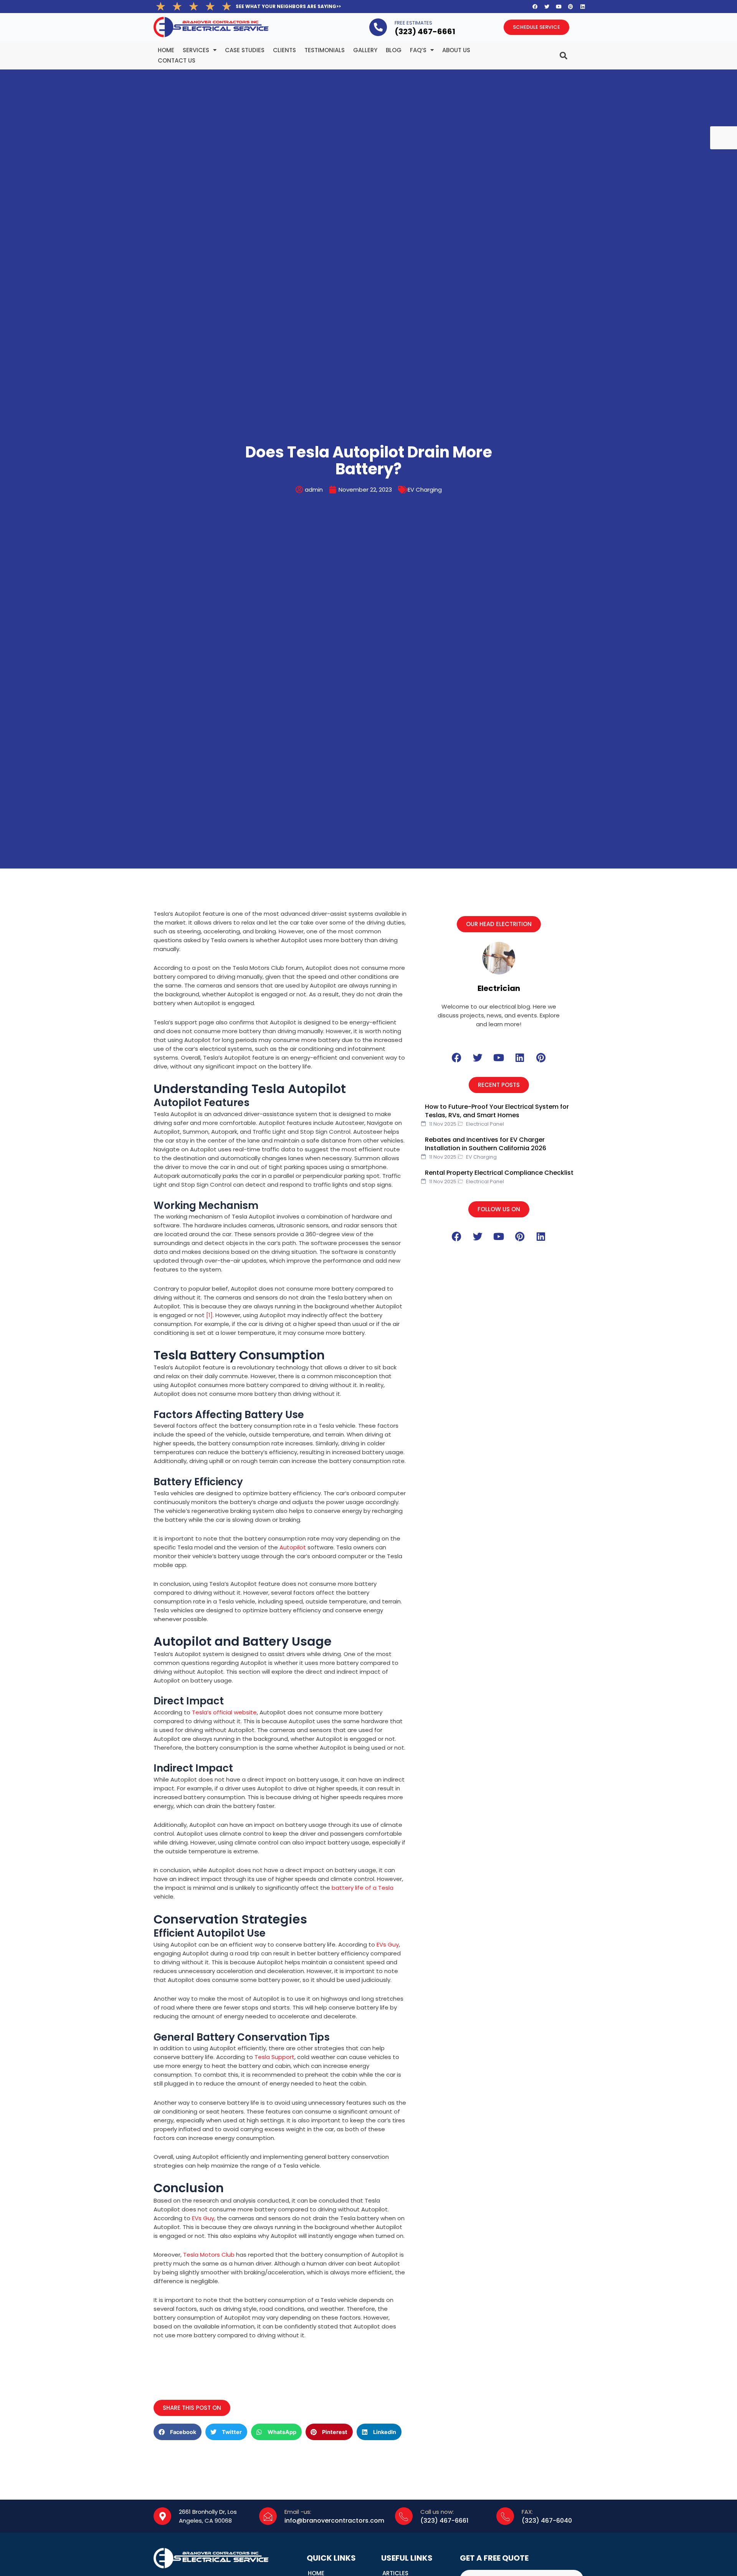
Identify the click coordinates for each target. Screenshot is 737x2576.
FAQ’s (418, 50)
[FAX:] (505, 2516)
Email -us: (298, 2512)
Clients (284, 50)
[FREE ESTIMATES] (378, 27)
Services (196, 50)
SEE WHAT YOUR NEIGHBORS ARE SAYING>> (288, 6)
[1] (209, 1315)
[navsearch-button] (548, 52)
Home (166, 50)
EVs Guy (388, 1944)
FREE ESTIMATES (413, 23)
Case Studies (245, 50)
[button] (499, 924)
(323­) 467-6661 (425, 31)
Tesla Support (274, 2057)
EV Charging (425, 490)
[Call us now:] (404, 2516)
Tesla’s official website (224, 1712)
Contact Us (177, 60)
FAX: (527, 2512)
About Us (456, 50)
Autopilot (293, 1547)
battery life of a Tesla (363, 1888)
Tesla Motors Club (209, 2255)
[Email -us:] (268, 2516)
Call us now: (437, 2512)
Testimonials (325, 50)
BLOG (394, 50)
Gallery (365, 50)
